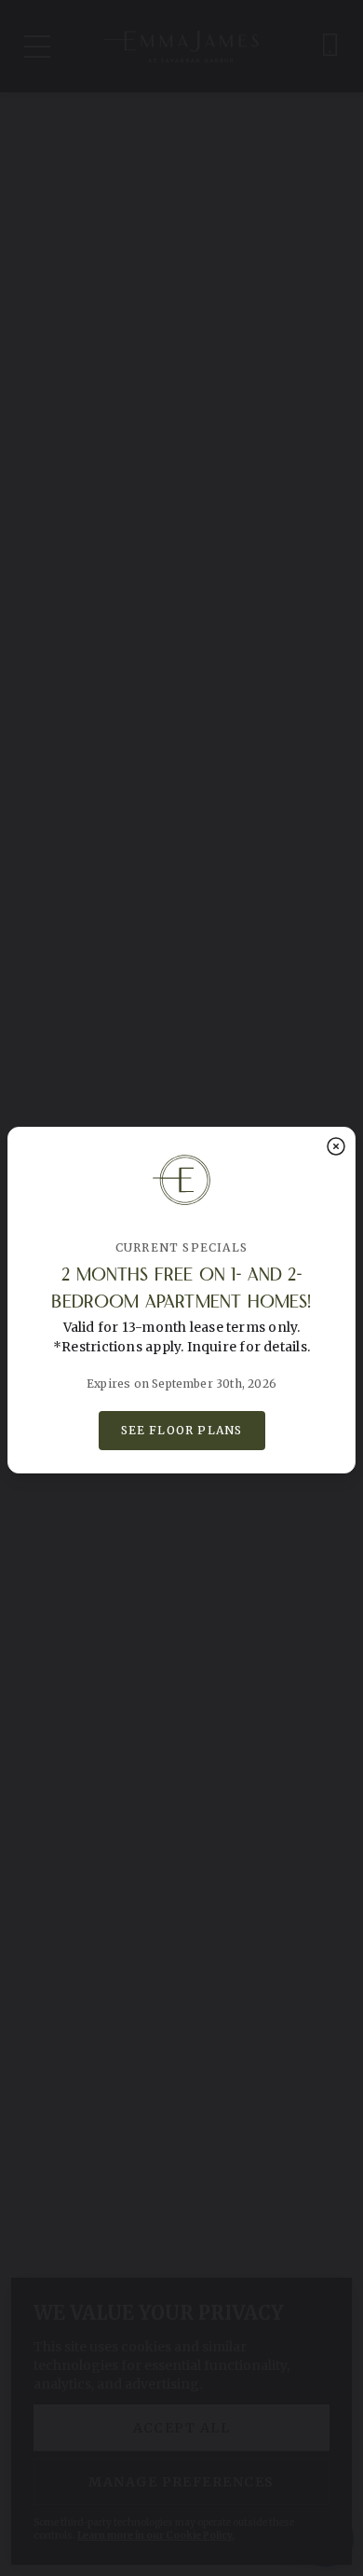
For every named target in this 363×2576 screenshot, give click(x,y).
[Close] (336, 1146)
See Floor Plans (182, 1430)
